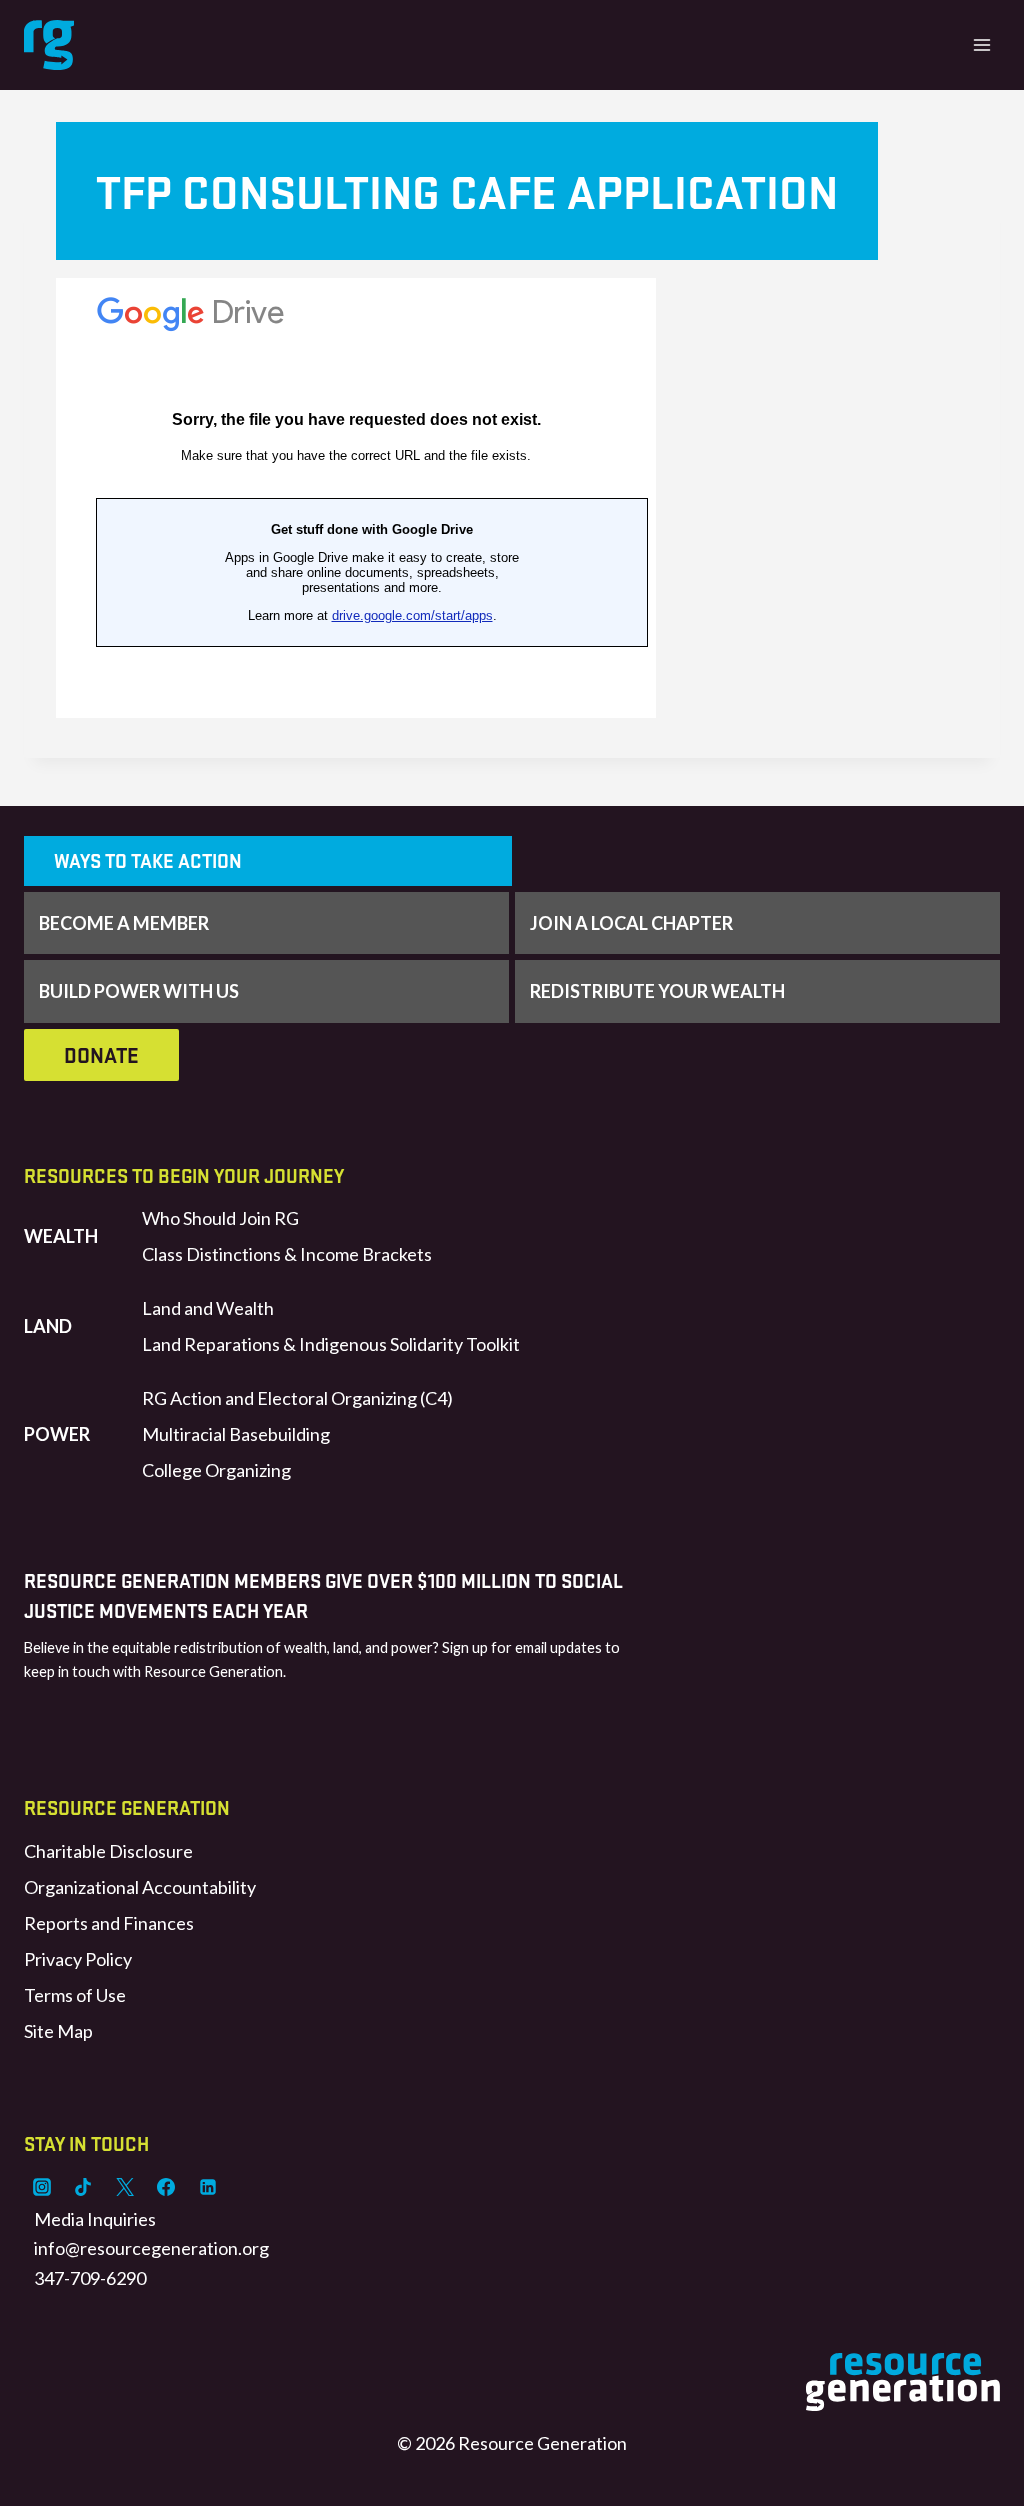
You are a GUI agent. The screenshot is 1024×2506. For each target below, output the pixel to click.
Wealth (61, 1236)
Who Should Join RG (220, 1218)
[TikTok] (83, 2187)
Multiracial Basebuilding (236, 1434)
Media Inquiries (95, 2219)
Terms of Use (75, 1995)
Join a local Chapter (631, 923)
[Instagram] (42, 2187)
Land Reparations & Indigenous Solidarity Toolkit (331, 1344)
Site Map (58, 2031)
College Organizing (216, 1470)
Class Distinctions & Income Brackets (287, 1254)
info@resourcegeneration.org (151, 2248)
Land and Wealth (208, 1308)
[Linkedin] (208, 2187)
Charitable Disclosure (108, 1851)
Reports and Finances (109, 1923)
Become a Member (124, 923)
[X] (125, 2187)
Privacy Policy (78, 1959)
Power (57, 1434)
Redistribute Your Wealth (657, 991)
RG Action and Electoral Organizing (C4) (297, 1398)
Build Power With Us (139, 991)
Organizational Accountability (140, 1887)
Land (48, 1326)
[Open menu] (981, 44)
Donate (101, 1055)
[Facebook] (166, 2187)
